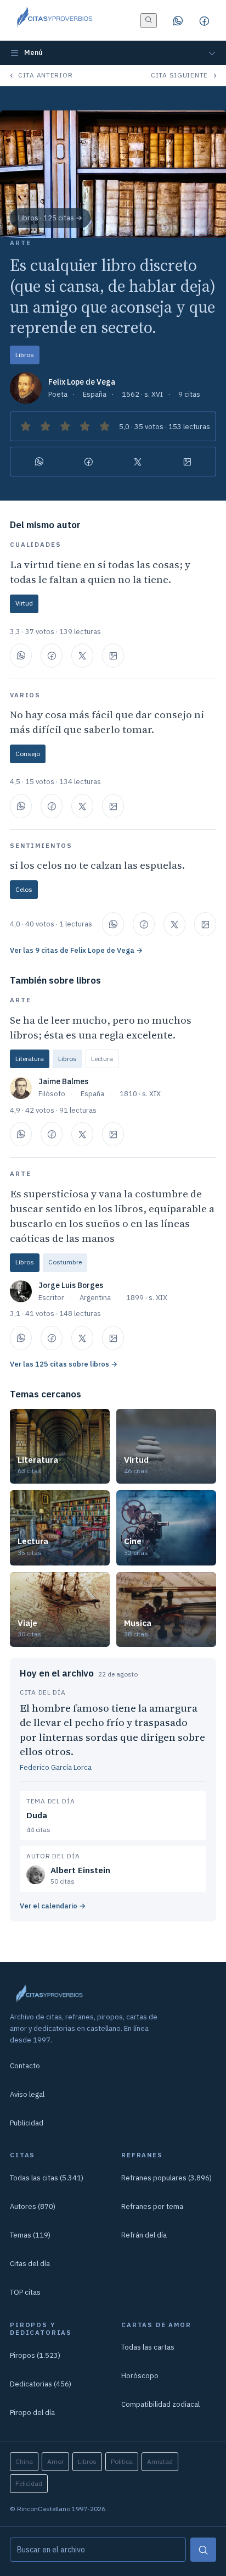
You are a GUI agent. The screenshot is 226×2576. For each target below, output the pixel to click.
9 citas (189, 394)
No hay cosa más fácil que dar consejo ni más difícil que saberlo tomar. (107, 722)
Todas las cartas (148, 2347)
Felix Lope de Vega (82, 382)
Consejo (28, 754)
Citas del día (30, 2264)
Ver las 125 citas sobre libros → (64, 1364)
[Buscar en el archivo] (149, 21)
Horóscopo (140, 2376)
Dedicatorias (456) (41, 2384)
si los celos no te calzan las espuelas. (97, 865)
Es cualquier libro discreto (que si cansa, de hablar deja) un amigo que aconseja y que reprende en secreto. (113, 296)
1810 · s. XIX (140, 1094)
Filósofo (52, 1094)
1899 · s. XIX (147, 1298)
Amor (55, 2461)
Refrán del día (144, 2235)
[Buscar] (203, 2550)
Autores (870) (33, 2206)
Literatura (30, 1059)
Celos (24, 889)
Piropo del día (32, 2413)
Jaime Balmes (63, 1081)
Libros (25, 355)
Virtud (24, 603)
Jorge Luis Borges (71, 1285)
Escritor (51, 1298)
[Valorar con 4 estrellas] (85, 426)
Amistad (160, 2461)
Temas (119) (30, 2235)
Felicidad (29, 2483)
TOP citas (25, 2292)
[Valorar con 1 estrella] (26, 426)
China (24, 2461)
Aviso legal (27, 2094)
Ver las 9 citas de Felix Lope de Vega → (76, 950)
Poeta (58, 394)
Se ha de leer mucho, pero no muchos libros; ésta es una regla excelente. (101, 1027)
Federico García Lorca (56, 1767)
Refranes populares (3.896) (166, 2178)
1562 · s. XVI (142, 394)
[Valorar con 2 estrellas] (46, 426)
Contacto (25, 2066)
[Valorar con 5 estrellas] (105, 426)
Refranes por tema (152, 2206)
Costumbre (65, 1262)
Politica (122, 2461)
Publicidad (27, 2123)
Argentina (95, 1298)
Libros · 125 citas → (50, 218)
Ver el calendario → (53, 1906)
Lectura (102, 1059)
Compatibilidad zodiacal (160, 2404)
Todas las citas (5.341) (47, 2178)
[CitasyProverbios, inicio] (54, 20)
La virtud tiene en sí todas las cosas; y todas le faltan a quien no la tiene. (100, 572)
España (95, 394)
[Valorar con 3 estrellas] (65, 426)
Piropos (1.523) (35, 2355)
